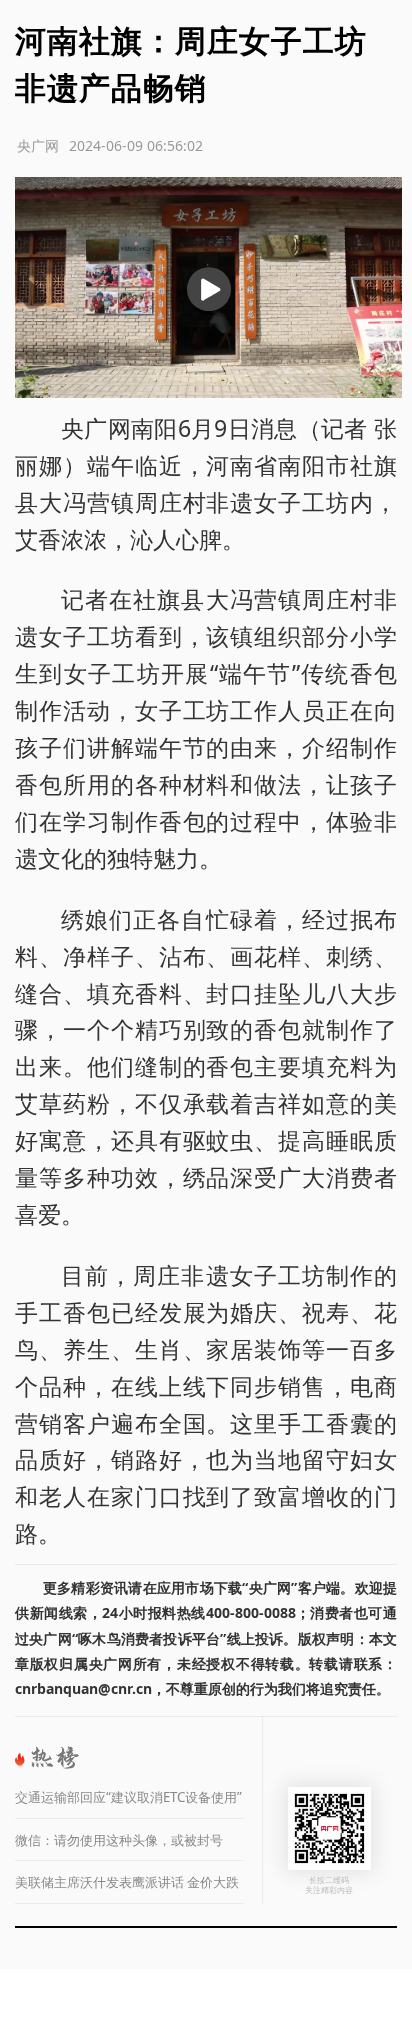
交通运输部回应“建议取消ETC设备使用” (128, 1797)
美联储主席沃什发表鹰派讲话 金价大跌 (127, 1882)
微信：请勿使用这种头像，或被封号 (119, 1840)
